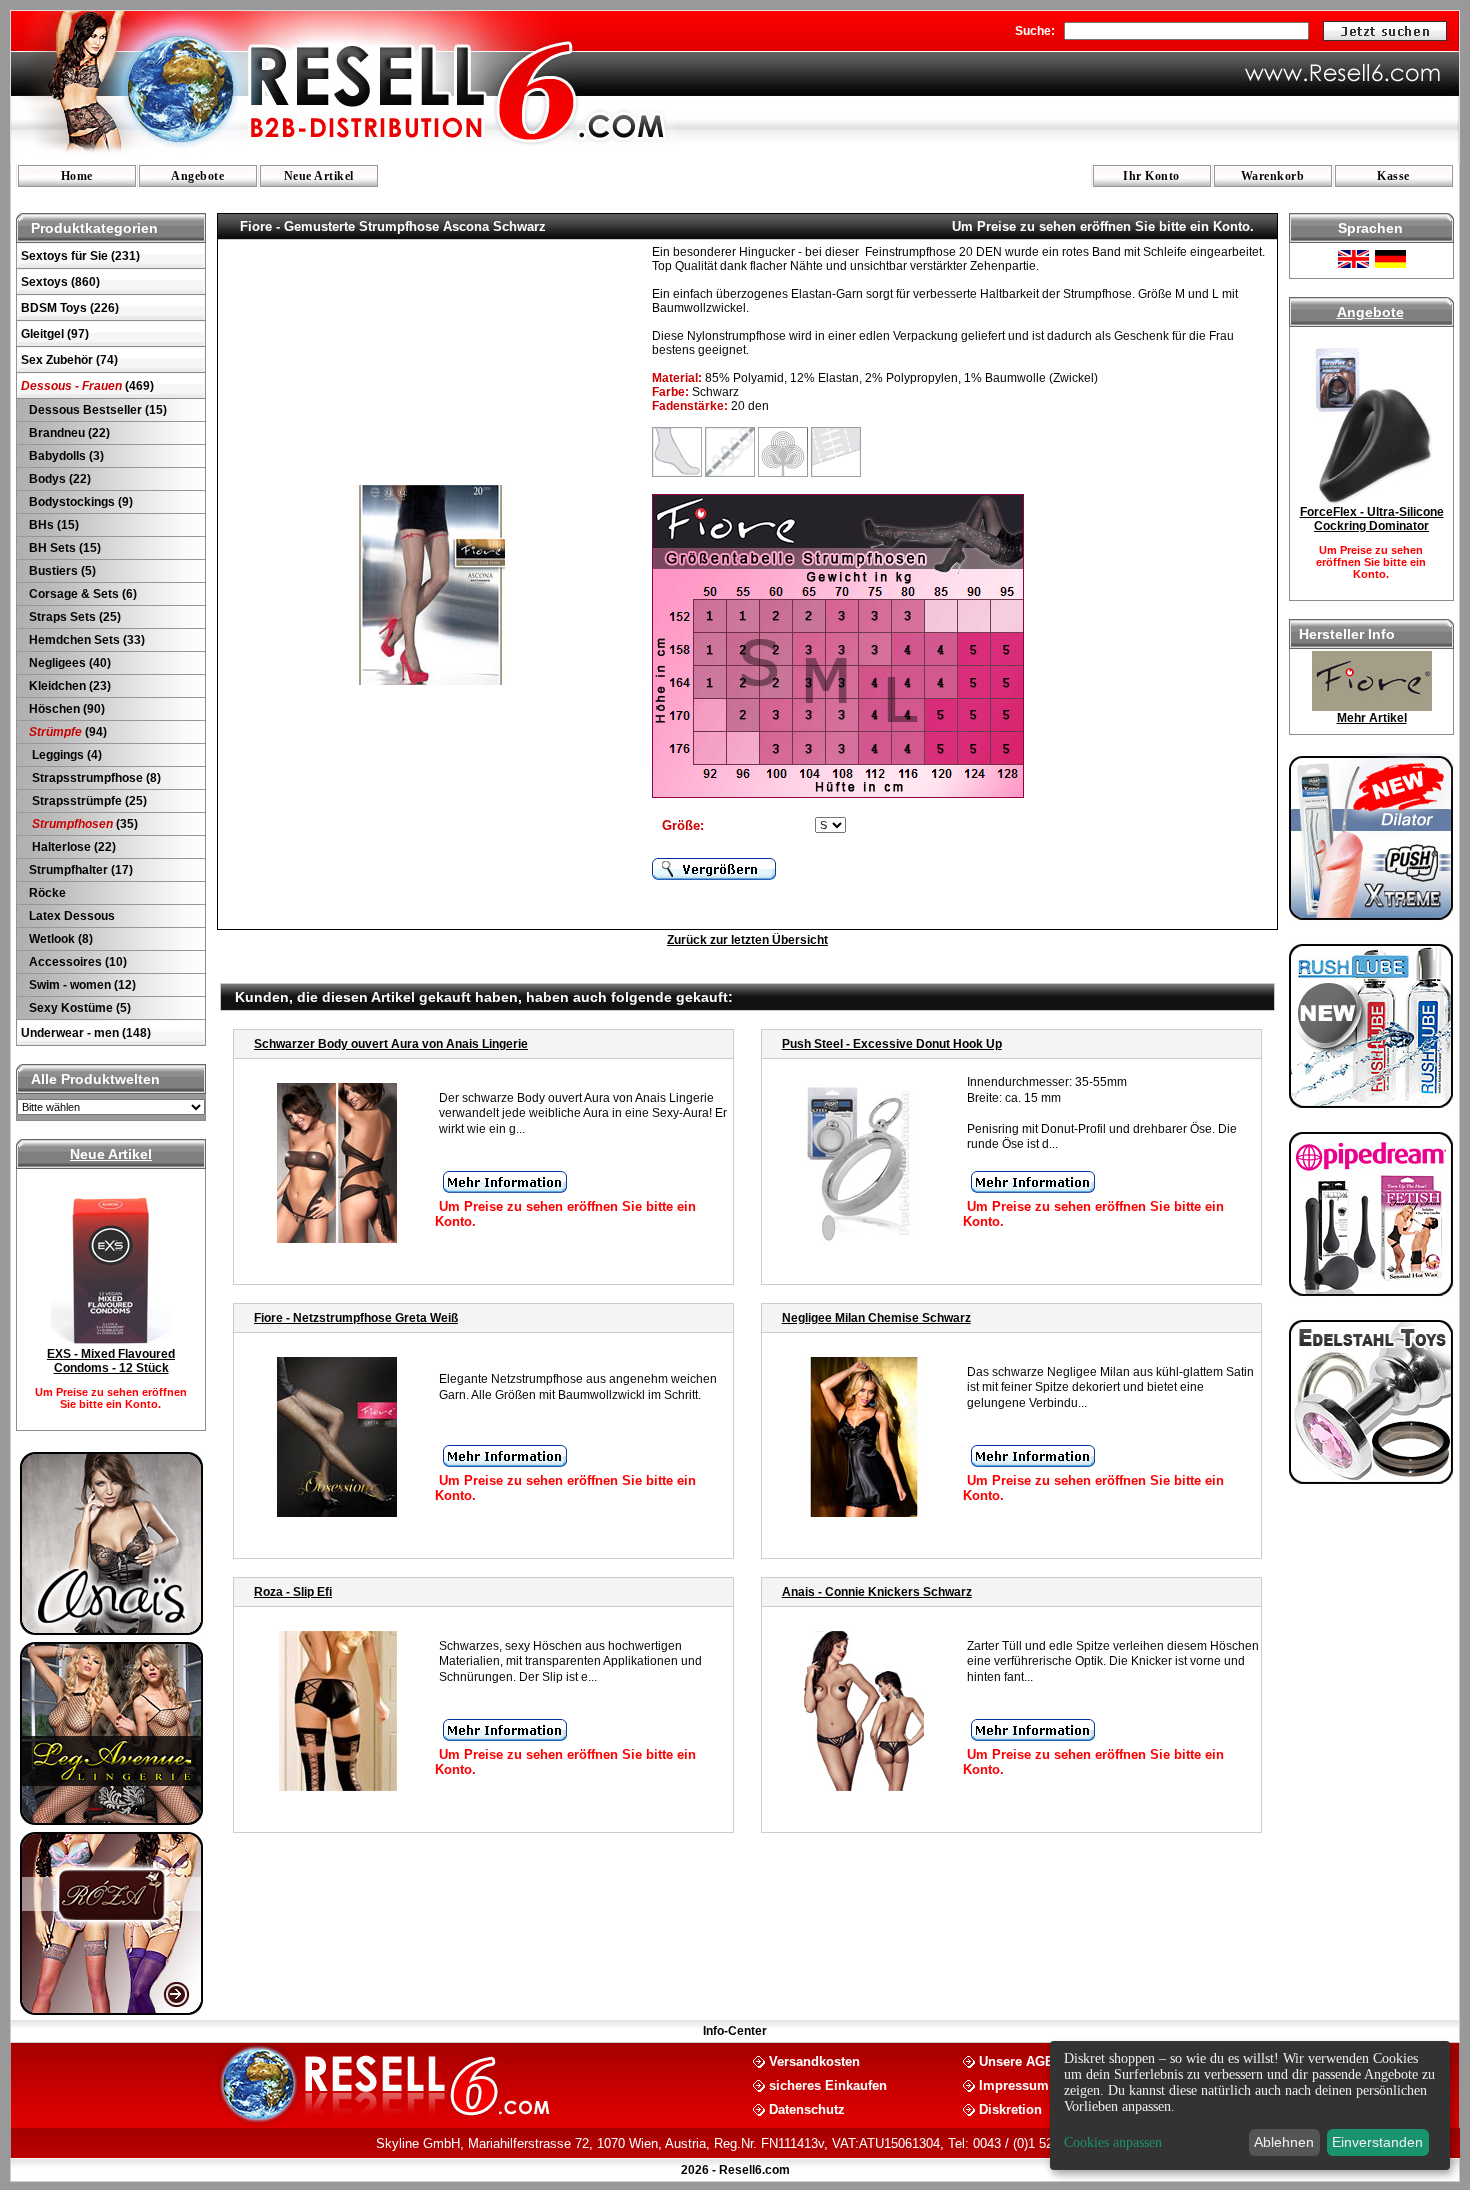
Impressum (1014, 2084)
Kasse (1393, 176)
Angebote (197, 176)
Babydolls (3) (65, 456)
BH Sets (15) (63, 548)
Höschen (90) (65, 709)
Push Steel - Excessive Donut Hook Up (892, 1044)
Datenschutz (807, 2108)
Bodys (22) (58, 479)
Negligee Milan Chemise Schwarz (876, 1318)
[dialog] (1250, 2105)
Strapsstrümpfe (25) (86, 801)
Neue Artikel (319, 176)
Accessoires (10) (76, 962)
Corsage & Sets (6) (81, 594)
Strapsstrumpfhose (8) (93, 778)
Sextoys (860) (60, 282)
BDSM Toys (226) (70, 308)
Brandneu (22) (68, 433)
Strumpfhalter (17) (79, 870)
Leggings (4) (64, 755)
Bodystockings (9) (79, 502)
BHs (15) (52, 525)
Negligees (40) (68, 663)
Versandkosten (814, 2060)
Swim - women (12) (81, 985)
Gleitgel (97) (55, 334)
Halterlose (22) (71, 847)
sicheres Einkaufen (828, 2084)
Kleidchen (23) (68, 686)
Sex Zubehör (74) (69, 360)
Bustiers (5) (61, 571)
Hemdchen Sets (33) (85, 640)
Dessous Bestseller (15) (96, 410)
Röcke (46, 893)
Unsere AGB (1016, 2060)
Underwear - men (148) (86, 1033)
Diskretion (1010, 2108)
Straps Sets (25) (73, 617)
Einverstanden (1377, 2142)
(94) (68, 732)
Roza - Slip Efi (293, 1592)
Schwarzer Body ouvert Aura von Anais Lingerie (391, 1044)
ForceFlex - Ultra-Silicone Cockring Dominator (1372, 519)
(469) (87, 386)
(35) (85, 824)
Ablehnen (1284, 2142)
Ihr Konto (1151, 176)
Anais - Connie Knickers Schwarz (877, 1592)
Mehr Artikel (1372, 718)
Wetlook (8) (59, 939)
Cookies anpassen (1113, 2142)
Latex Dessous (70, 916)
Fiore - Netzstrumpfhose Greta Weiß (356, 1318)
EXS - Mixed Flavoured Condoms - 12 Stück (111, 1361)
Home (77, 176)
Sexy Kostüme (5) (78, 1008)
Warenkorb (1273, 176)
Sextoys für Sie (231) (80, 256)
